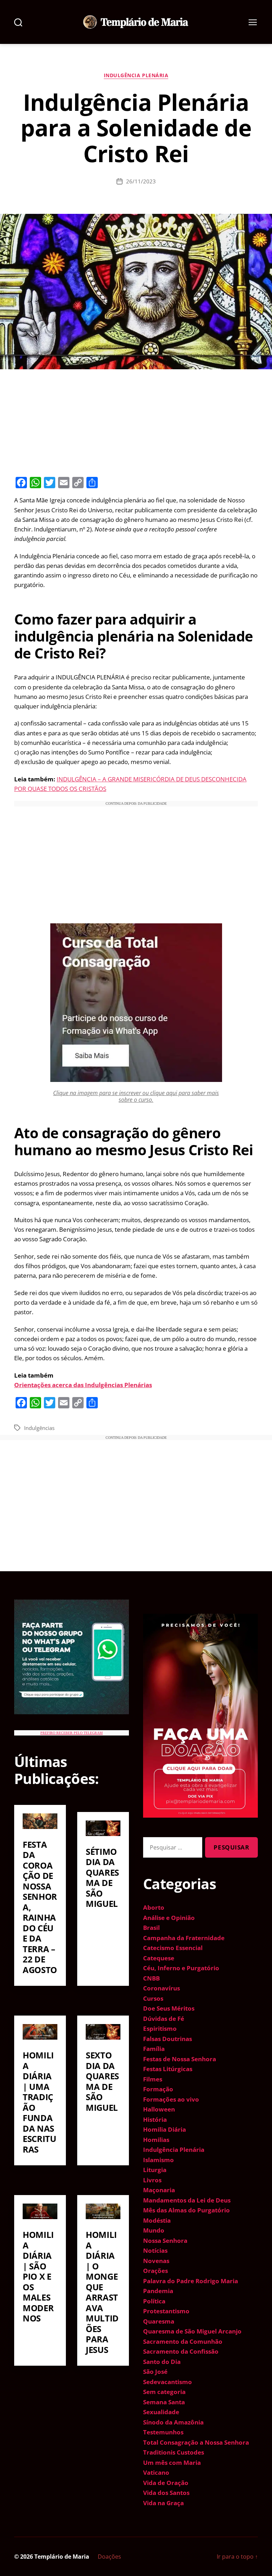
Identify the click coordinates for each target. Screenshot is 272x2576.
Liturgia (155, 2170)
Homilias (156, 2140)
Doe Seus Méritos (169, 2008)
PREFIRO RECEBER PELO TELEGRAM (72, 1733)
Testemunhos (163, 2432)
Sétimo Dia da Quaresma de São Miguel (102, 1878)
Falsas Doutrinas (168, 2039)
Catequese (159, 1958)
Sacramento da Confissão (181, 2351)
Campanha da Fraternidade (184, 1938)
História (155, 2119)
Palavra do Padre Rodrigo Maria (191, 2281)
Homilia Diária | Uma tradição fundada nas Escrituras (39, 2102)
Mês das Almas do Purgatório (186, 2210)
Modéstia (157, 2220)
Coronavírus (161, 1988)
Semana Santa (164, 2402)
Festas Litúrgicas (168, 2069)
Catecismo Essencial (173, 1948)
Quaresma (159, 2321)
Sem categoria (164, 2392)
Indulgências (39, 1428)
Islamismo (158, 2160)
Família (154, 2049)
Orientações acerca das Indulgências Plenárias (83, 1385)
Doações (109, 2557)
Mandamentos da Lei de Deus (187, 2200)
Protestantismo (166, 2311)
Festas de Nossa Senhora (180, 2059)
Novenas (156, 2261)
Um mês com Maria (172, 2463)
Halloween (159, 2109)
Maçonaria (159, 2190)
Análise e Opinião (169, 1918)
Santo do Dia (162, 2362)
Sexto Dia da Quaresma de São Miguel (102, 2081)
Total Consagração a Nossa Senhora (196, 2442)
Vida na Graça (163, 2503)
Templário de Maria (62, 2557)
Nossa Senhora (165, 2241)
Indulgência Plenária (136, 75)
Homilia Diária (165, 2129)
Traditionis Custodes (174, 2452)
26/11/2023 (141, 181)
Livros (152, 2180)
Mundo (154, 2230)
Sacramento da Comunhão (183, 2341)
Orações (155, 2271)
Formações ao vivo (171, 2099)
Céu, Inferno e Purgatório (181, 1968)
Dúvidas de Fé (164, 2019)
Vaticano (156, 2472)
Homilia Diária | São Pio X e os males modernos (38, 2276)
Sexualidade (161, 2412)
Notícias (155, 2250)
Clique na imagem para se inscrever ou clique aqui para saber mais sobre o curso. (136, 1096)
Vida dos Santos (166, 2493)
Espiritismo (160, 2028)
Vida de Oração (166, 2483)
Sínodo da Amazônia (173, 2422)
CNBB (151, 1978)
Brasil (151, 1928)
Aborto (154, 1907)
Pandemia (158, 2291)
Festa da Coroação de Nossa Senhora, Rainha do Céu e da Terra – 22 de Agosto (40, 1907)
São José (155, 2372)
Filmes (153, 2079)
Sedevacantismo (168, 2382)
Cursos (153, 1998)
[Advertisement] (136, 422)
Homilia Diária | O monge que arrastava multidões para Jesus (102, 2292)
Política (154, 2301)
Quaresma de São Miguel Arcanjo (192, 2331)
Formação (158, 2089)
